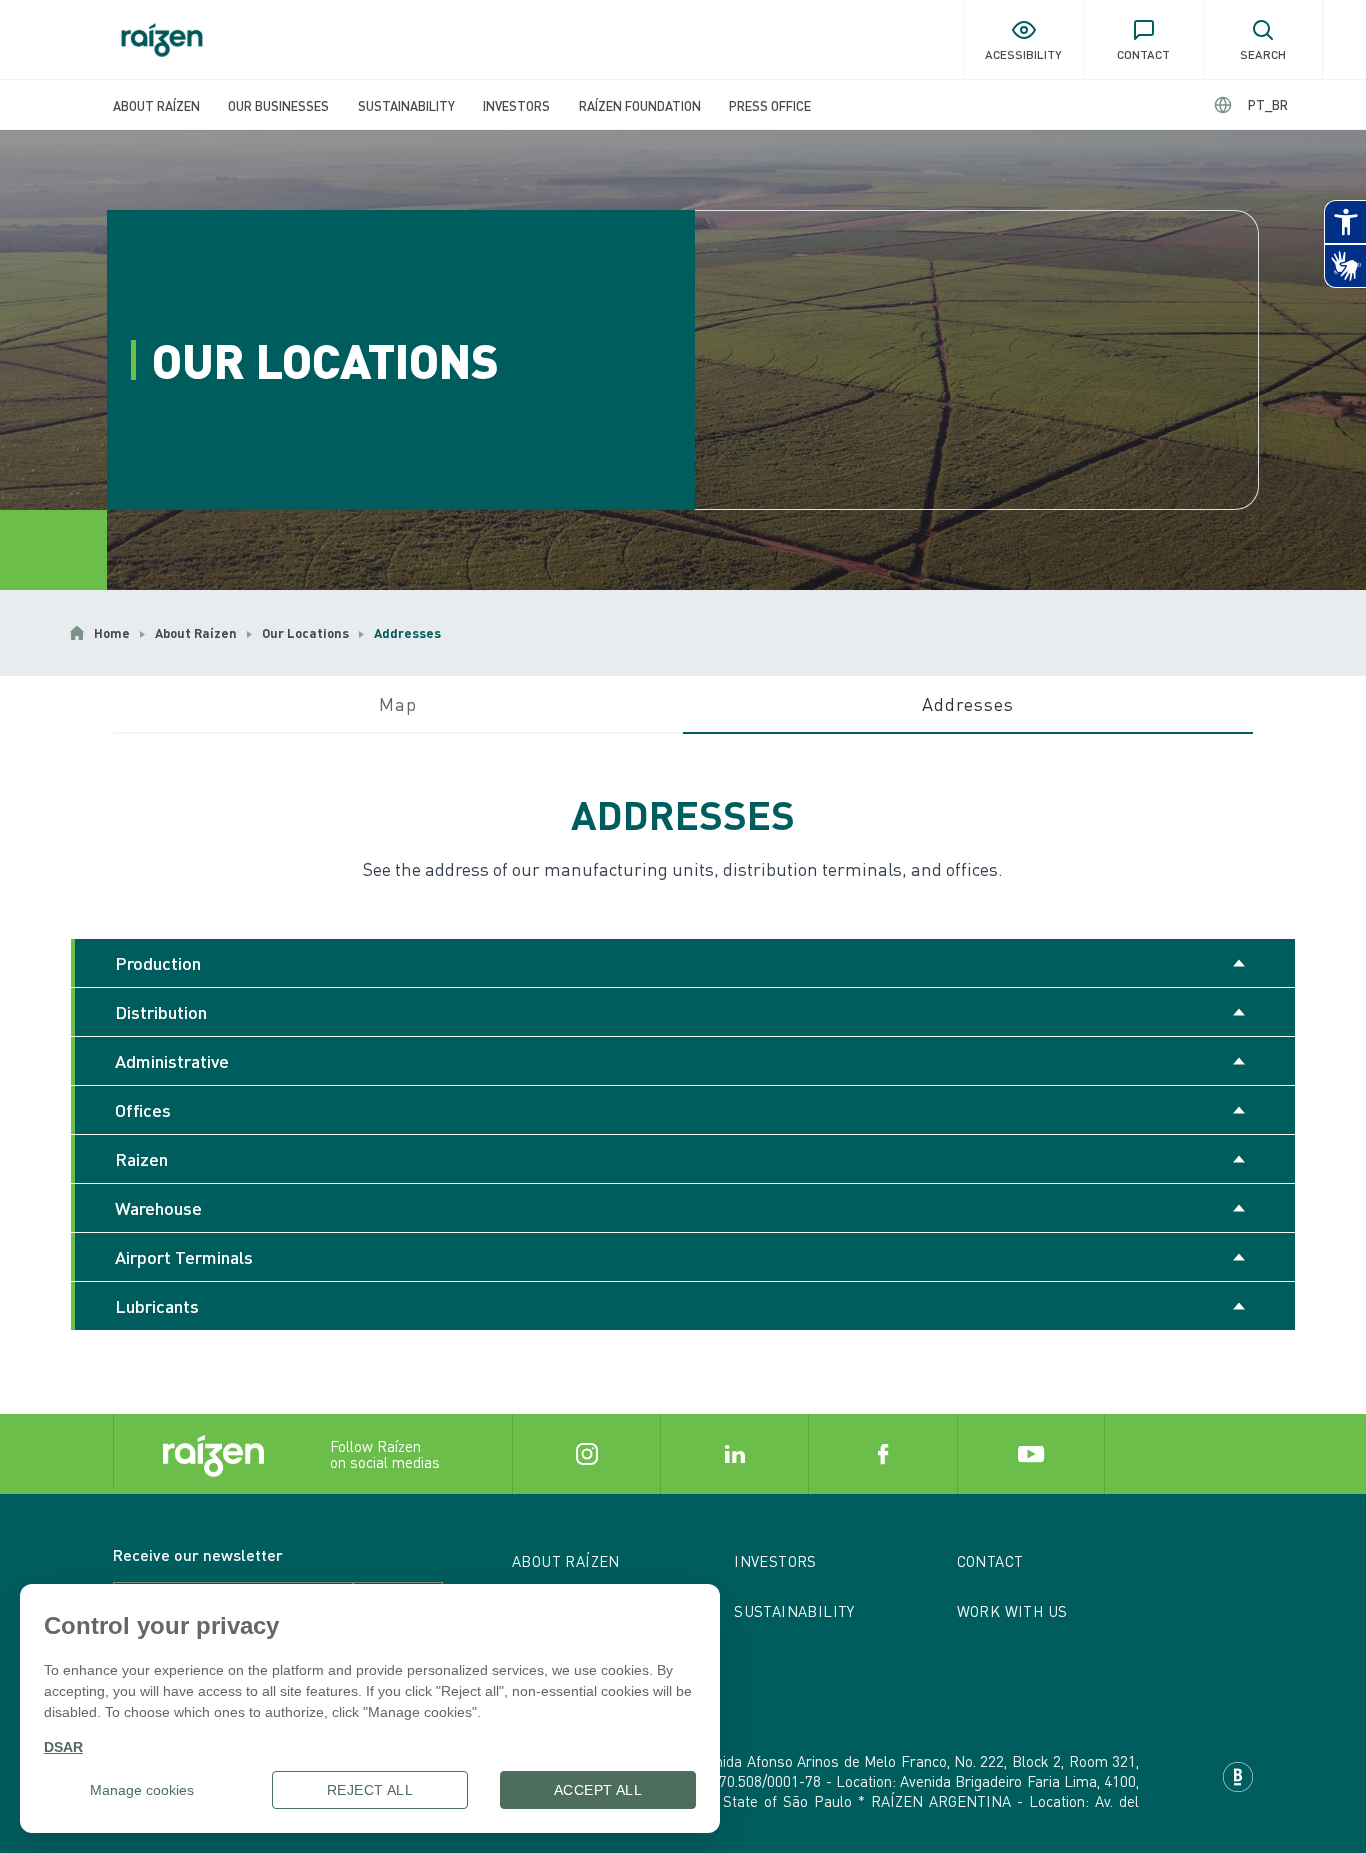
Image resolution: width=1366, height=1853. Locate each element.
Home (112, 633)
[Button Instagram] (586, 1454)
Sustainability (406, 105)
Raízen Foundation (640, 105)
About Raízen (156, 105)
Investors (516, 105)
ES (1251, 104)
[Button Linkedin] (734, 1454)
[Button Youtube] (1031, 1454)
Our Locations (305, 633)
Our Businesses (278, 105)
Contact (990, 1561)
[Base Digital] (1238, 1777)
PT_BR (1268, 104)
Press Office (770, 105)
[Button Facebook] (882, 1454)
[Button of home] (162, 40)
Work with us (1012, 1611)
